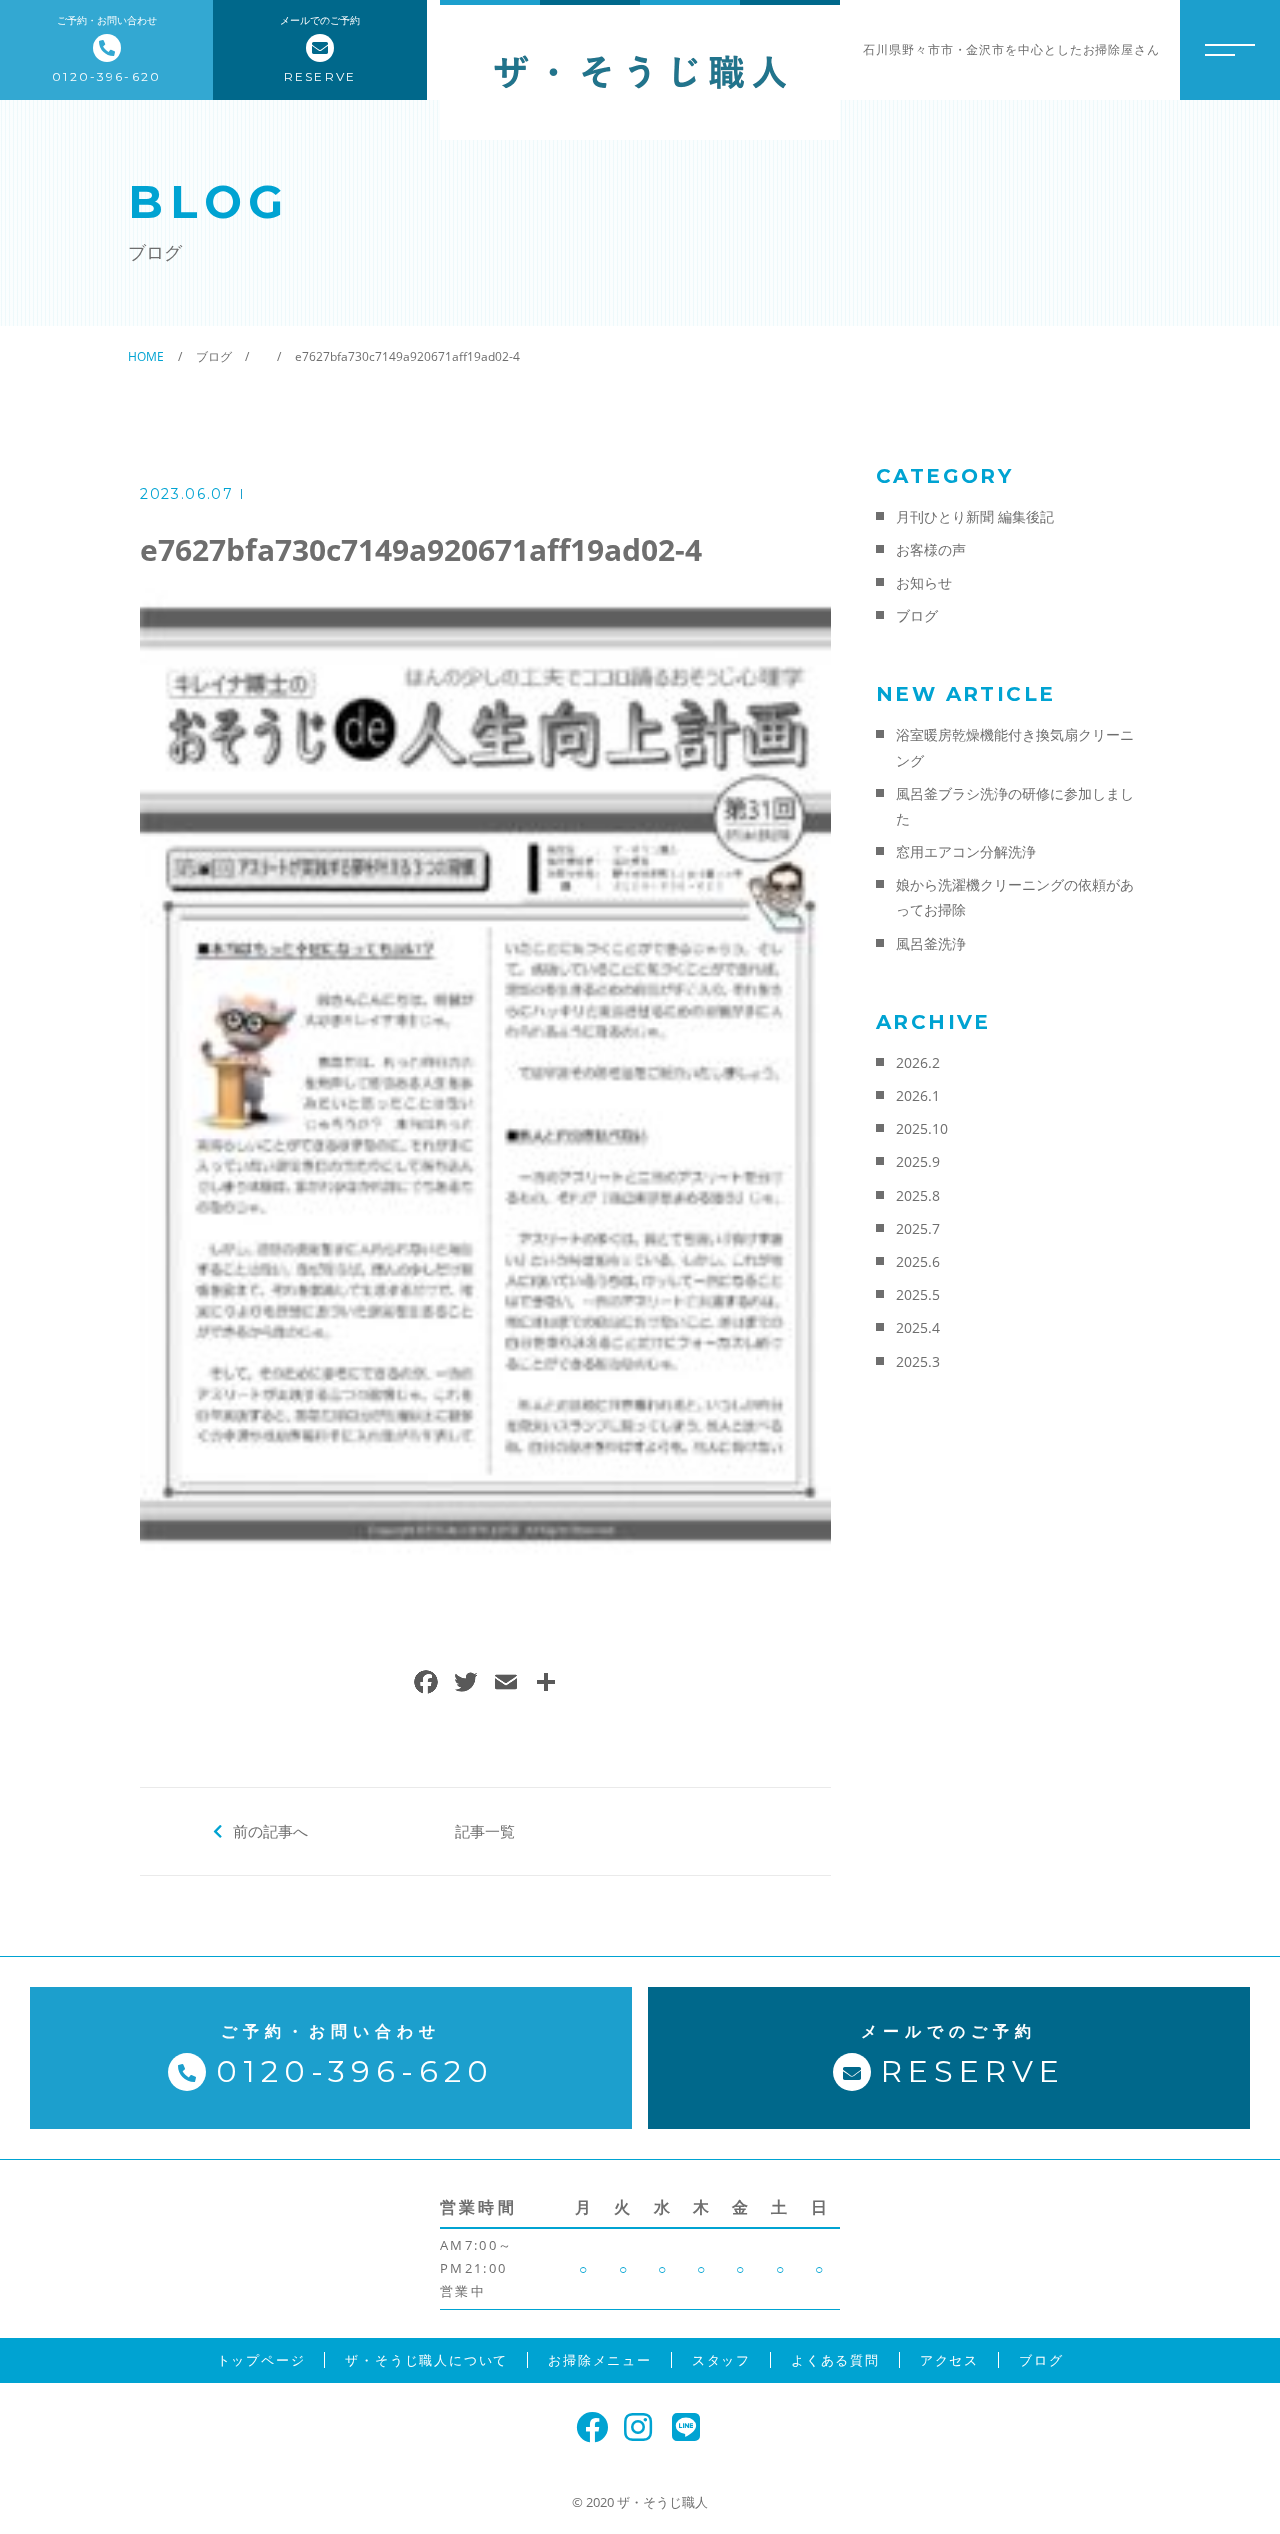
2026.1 (918, 1095)
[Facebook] (426, 1684)
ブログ (917, 615)
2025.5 (918, 1294)
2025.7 (918, 1228)
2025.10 (922, 1128)
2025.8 (918, 1195)
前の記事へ (270, 1831)
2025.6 (918, 1261)
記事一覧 (485, 1831)
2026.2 (918, 1062)
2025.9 (918, 1161)
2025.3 (918, 1361)
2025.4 (918, 1327)
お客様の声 (931, 549)
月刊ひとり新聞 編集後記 (975, 516)
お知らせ (924, 582)
